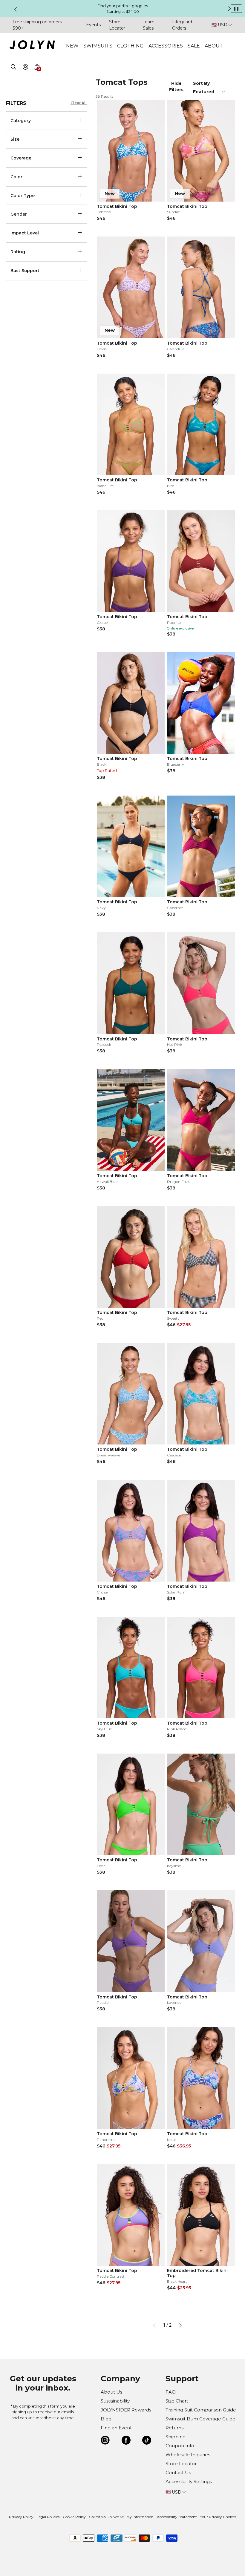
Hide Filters (176, 86)
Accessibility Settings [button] (189, 2481)
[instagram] (105, 2441)
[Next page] (180, 2325)
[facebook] (126, 2441)
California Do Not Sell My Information (121, 2517)
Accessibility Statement (177, 2517)
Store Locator (181, 2464)
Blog (106, 2419)
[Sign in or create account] (25, 68)
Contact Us (178, 2473)
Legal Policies (48, 2517)
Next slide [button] (229, 9)
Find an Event (116, 2428)
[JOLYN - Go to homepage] (32, 46)
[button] (37, 74)
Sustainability (115, 2401)
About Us (111, 2392)
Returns (174, 2428)
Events (93, 25)
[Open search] (13, 68)
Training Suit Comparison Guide (201, 2410)
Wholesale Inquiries (188, 2455)
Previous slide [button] (16, 9)
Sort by (202, 83)
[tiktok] (147, 2441)
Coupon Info (180, 2446)
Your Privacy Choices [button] (218, 2517)
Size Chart (177, 2401)
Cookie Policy (74, 2517)
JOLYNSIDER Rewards (126, 2410)
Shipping (176, 2437)
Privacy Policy (21, 2517)
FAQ (171, 2392)
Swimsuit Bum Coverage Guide (200, 2419)
